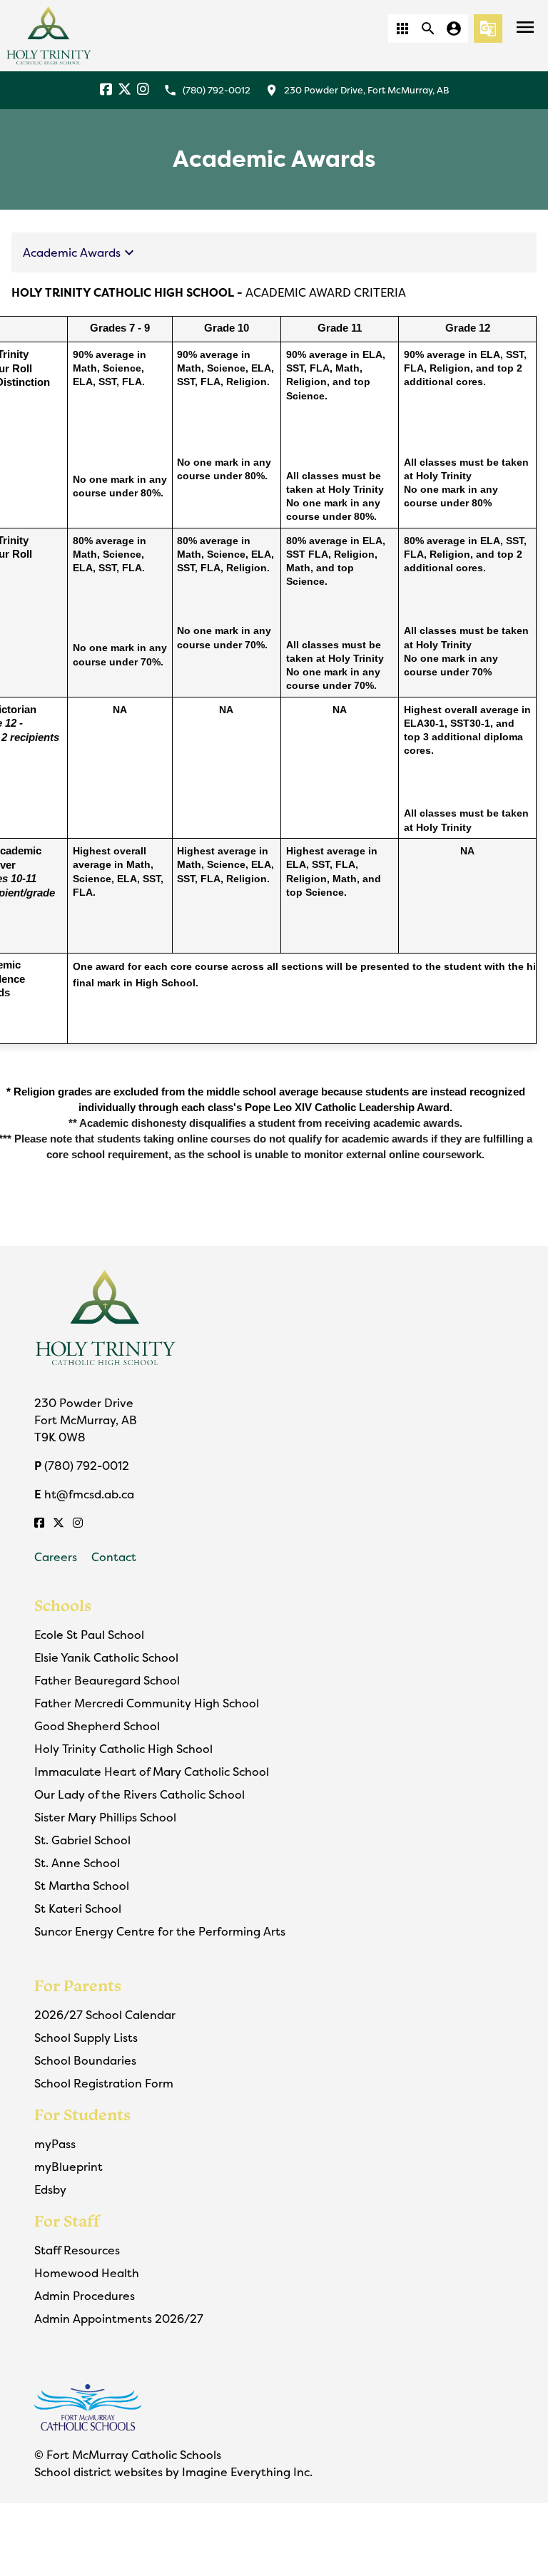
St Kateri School (78, 1908)
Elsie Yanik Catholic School (106, 1657)
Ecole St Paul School (89, 1635)
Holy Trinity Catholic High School (123, 1749)
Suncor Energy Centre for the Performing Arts (160, 1931)
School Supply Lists (86, 2038)
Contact (114, 1557)
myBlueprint (68, 2167)
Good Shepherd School (97, 1726)
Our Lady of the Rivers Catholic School (139, 1794)
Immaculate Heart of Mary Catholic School (152, 1772)
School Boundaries (85, 2060)
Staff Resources (77, 2250)
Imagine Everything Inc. (247, 2472)
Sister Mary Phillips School (105, 1817)
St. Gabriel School (82, 1840)
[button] (402, 29)
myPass (55, 2144)
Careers (56, 1557)
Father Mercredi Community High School (147, 1703)
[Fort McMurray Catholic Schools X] (125, 90)
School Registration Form (104, 2083)
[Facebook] (106, 90)
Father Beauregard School (107, 1680)
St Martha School (82, 1886)
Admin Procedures (85, 2296)
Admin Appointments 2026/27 (119, 2319)
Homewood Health (87, 2273)
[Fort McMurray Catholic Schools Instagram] (143, 90)
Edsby (50, 2189)
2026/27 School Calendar (105, 2015)
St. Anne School (77, 1863)
